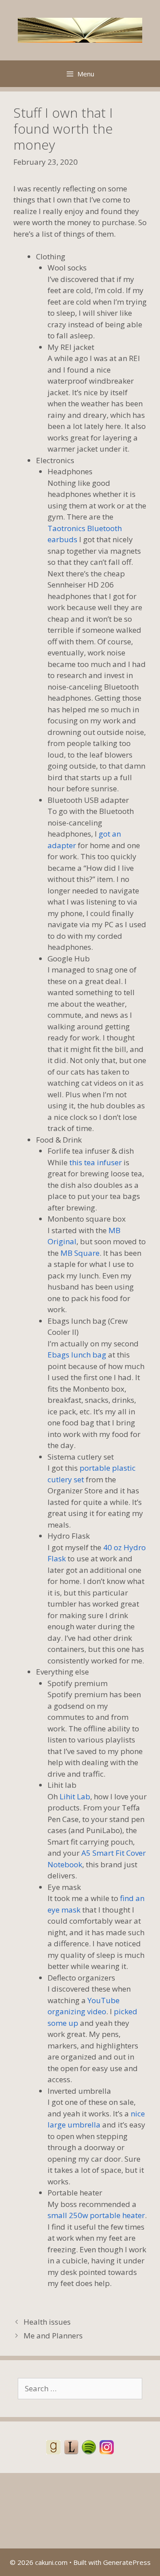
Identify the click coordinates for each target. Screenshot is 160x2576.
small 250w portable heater (96, 2215)
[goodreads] (53, 2447)
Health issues (47, 2322)
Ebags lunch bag (77, 1355)
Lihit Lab (75, 1796)
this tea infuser (96, 1162)
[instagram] (107, 2447)
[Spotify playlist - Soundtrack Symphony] (89, 2447)
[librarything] (71, 2447)
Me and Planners (53, 2336)
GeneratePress (127, 2562)
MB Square (80, 1253)
